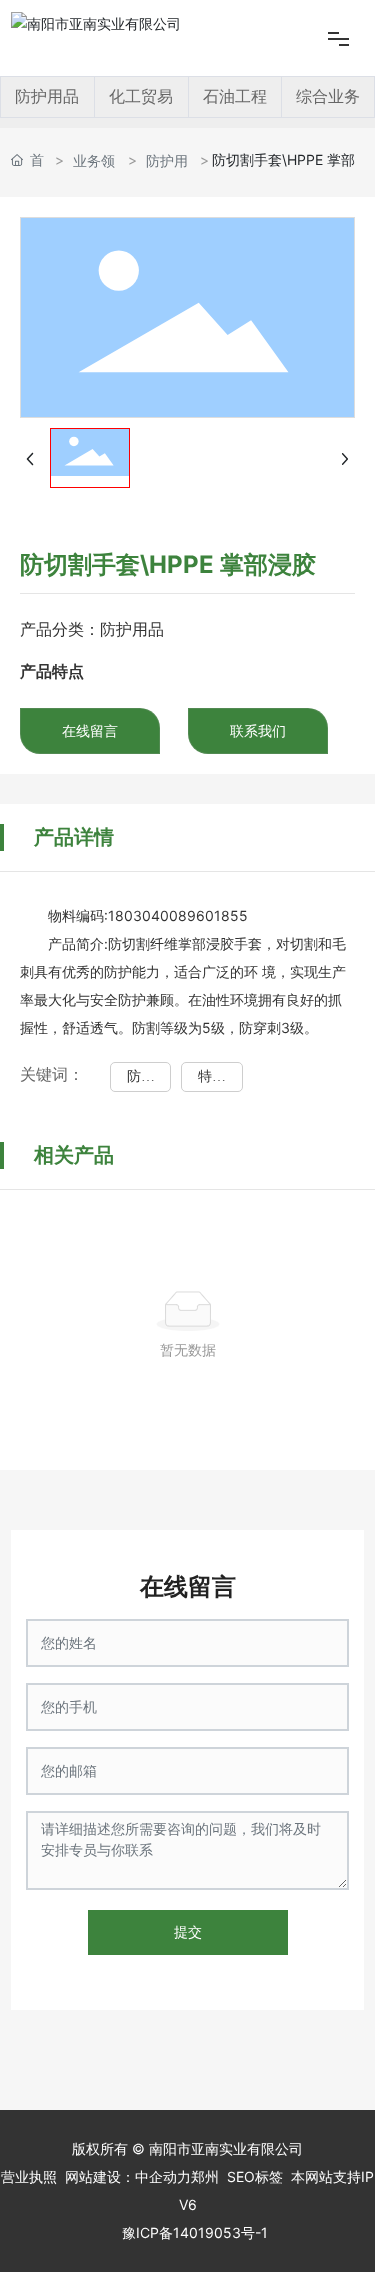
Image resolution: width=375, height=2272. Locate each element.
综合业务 (328, 96)
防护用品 (47, 96)
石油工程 (235, 96)
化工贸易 (141, 96)
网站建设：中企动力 (128, 2176)
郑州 (205, 2176)
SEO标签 (255, 2176)
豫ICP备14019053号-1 (195, 2232)
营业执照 (29, 2176)
